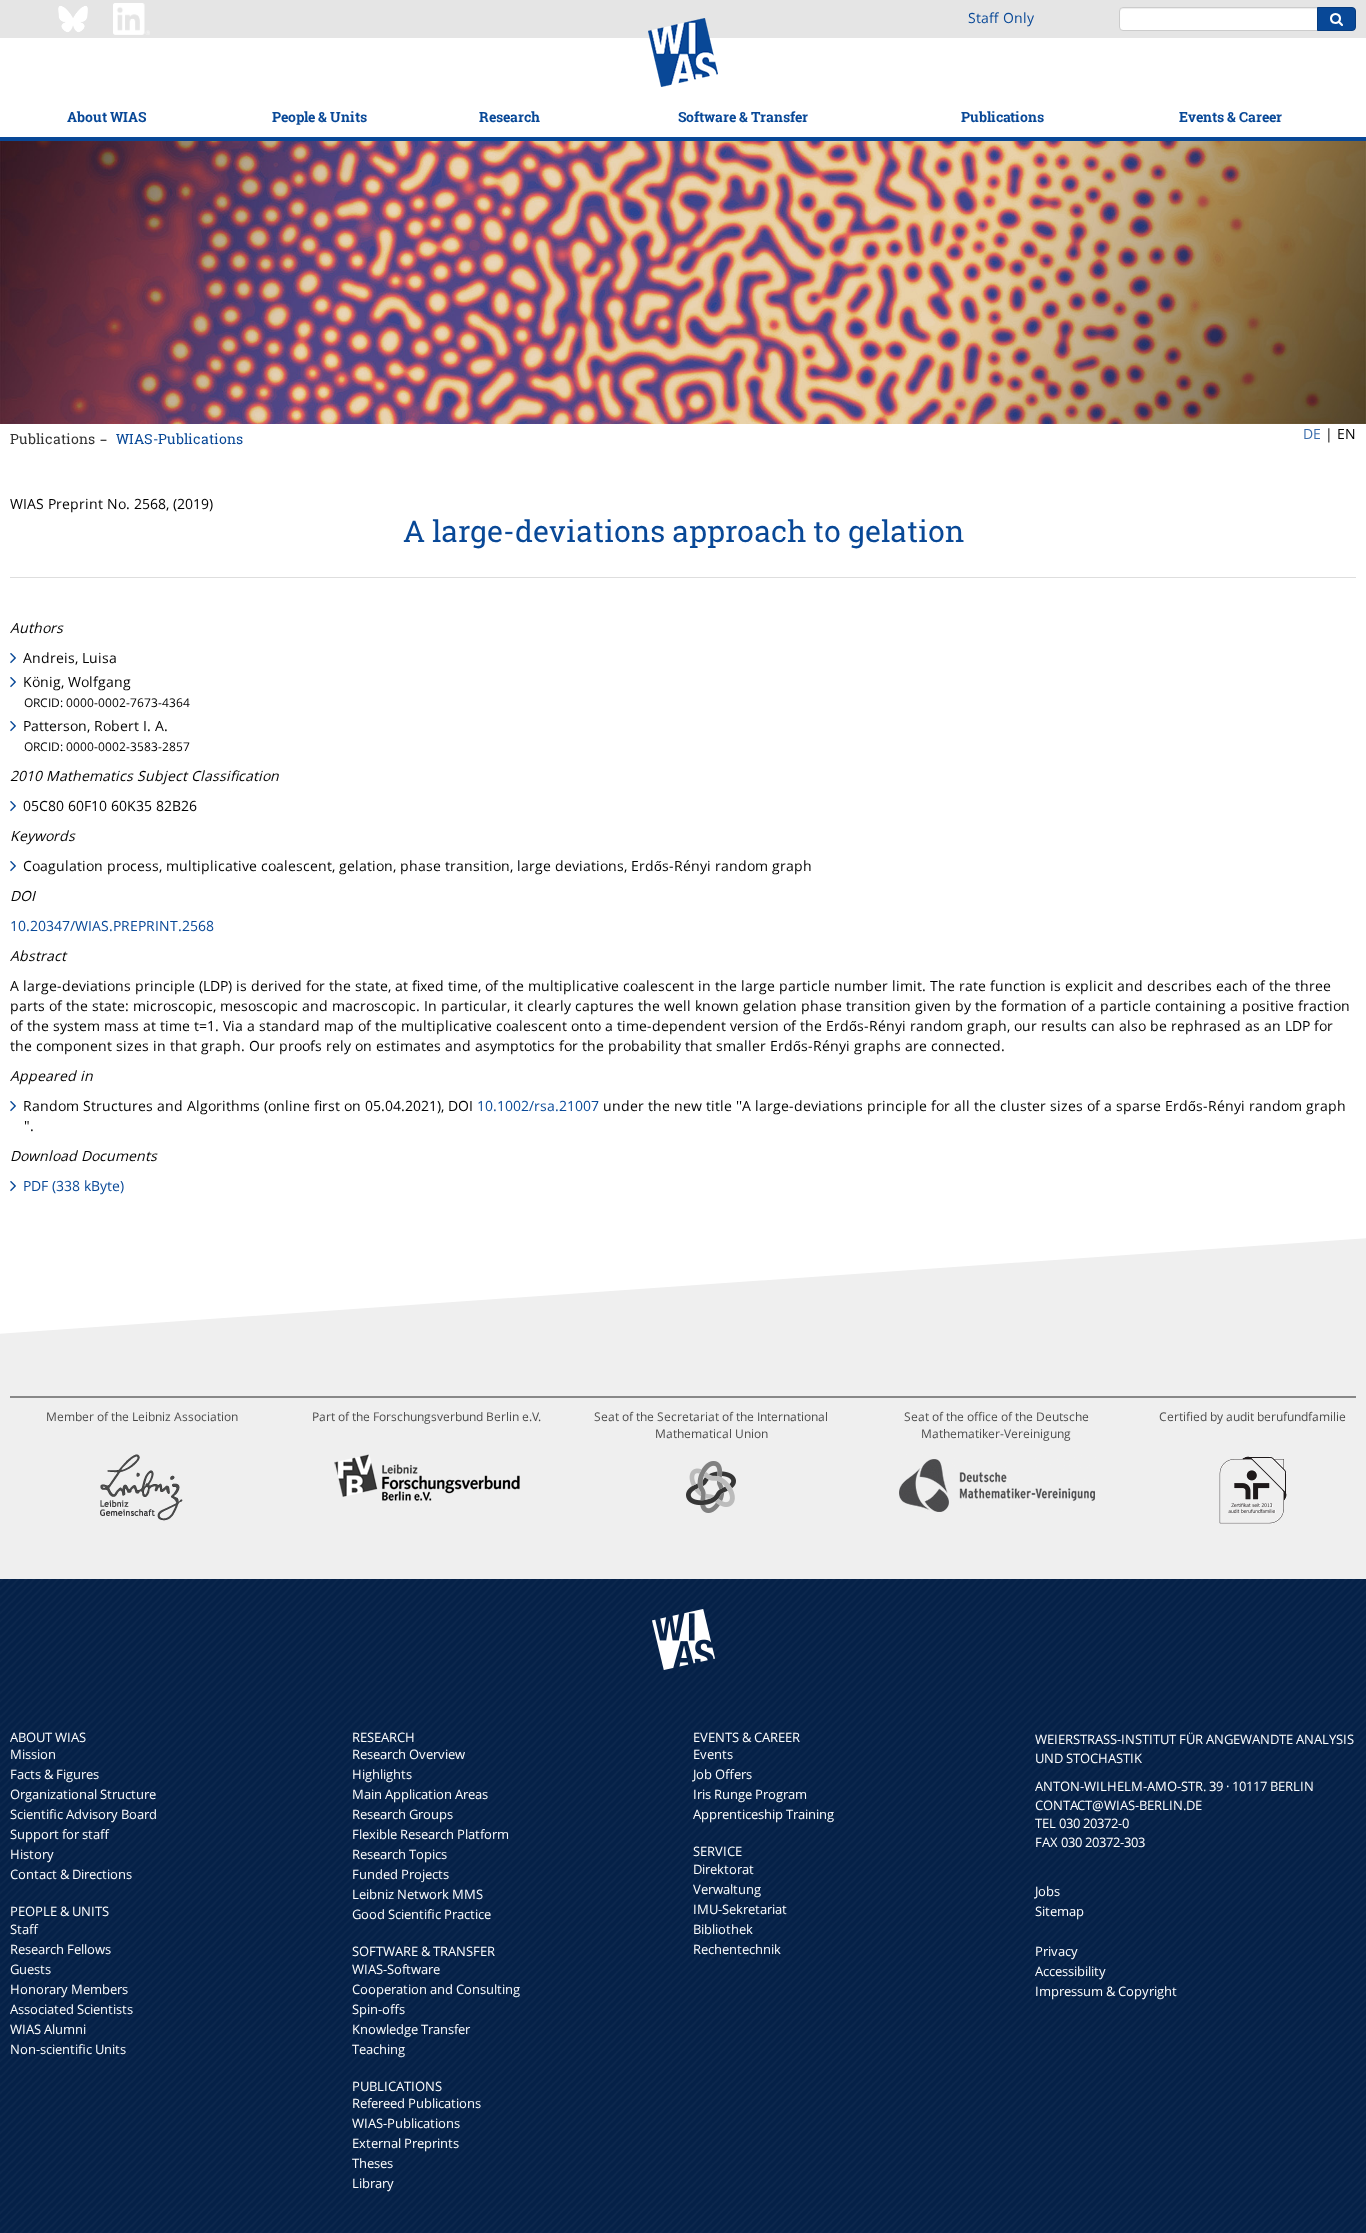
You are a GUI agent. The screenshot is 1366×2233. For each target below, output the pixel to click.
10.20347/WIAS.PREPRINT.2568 (112, 925)
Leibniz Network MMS (417, 1894)
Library (373, 2183)
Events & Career (1230, 116)
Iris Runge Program (750, 1794)
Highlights (382, 1774)
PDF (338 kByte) (73, 1185)
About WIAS (106, 116)
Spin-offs (378, 2009)
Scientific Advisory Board (83, 1814)
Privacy (1056, 1951)
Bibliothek (723, 1929)
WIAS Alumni (48, 2029)
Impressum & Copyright (1106, 1991)
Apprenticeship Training (763, 1814)
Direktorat (723, 1869)
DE (1312, 433)
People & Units (319, 116)
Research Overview (408, 1754)
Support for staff (59, 1834)
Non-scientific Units (68, 2049)
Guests (30, 1969)
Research (509, 116)
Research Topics (399, 1854)
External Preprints (405, 2143)
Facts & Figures (54, 1774)
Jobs (1047, 1891)
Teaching (378, 2049)
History (32, 1854)
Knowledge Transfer (411, 2029)
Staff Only (1001, 17)
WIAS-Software (396, 1969)
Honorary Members (69, 1989)
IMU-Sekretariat (740, 1909)
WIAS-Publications (179, 438)
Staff (24, 1929)
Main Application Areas (420, 1794)
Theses (372, 2163)
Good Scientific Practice (421, 1914)
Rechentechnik (737, 1949)
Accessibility (1070, 1971)
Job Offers (722, 1774)
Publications (1002, 116)
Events (713, 1754)
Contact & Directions (71, 1874)
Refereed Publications (416, 2103)
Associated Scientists (71, 2009)
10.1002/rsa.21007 (538, 1105)
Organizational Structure (83, 1794)
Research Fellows (60, 1949)
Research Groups (402, 1814)
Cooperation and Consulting (436, 1989)
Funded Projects (400, 1874)
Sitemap (1059, 1911)
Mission (33, 1754)
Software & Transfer (743, 116)
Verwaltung (727, 1889)
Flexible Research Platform (430, 1834)
